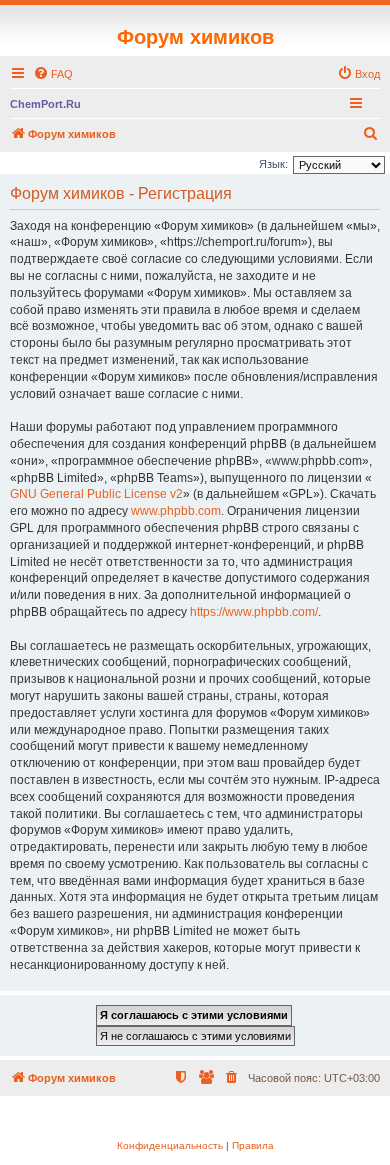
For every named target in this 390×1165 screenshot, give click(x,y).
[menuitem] (53, 74)
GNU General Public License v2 (96, 494)
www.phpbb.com (176, 511)
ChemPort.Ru (45, 104)
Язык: (273, 164)
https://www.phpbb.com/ (254, 612)
